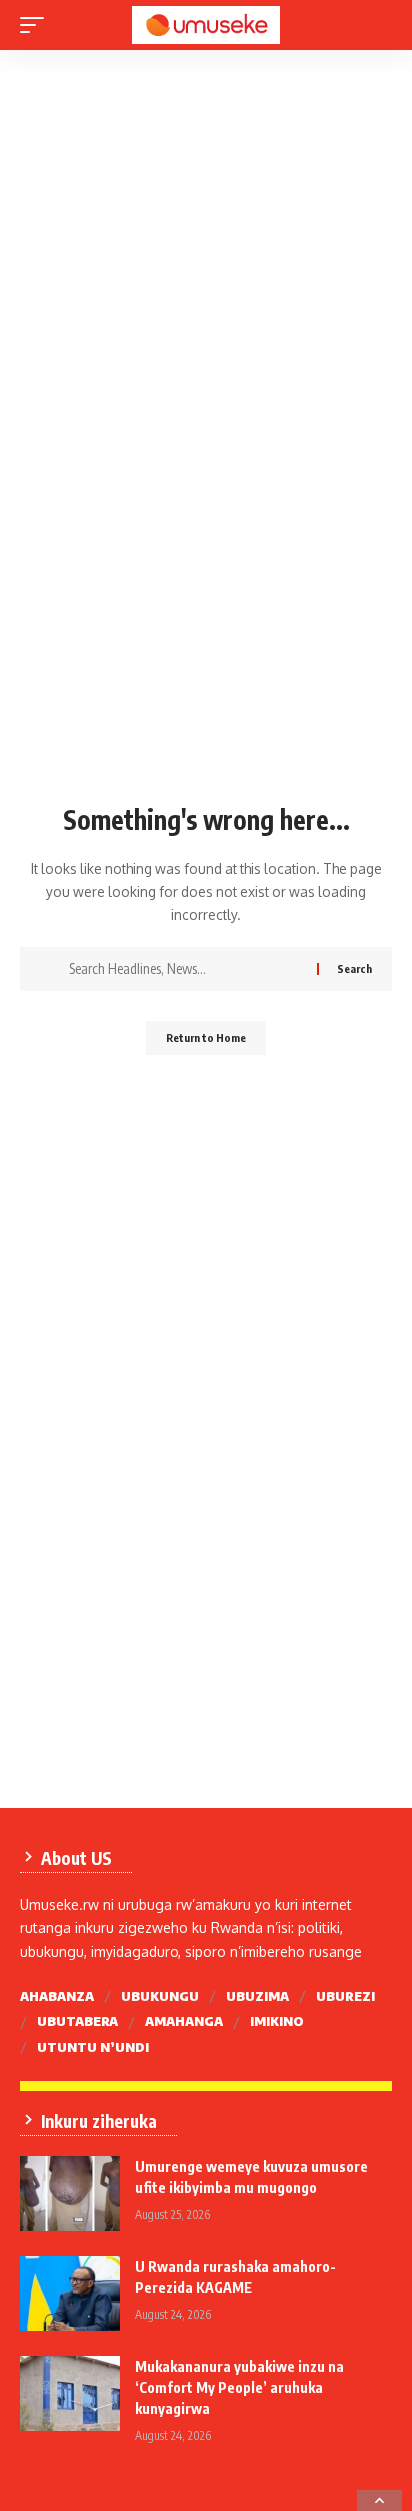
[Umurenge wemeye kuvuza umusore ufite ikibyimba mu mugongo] (70, 2193)
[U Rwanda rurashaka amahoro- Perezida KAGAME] (70, 2293)
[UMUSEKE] (206, 25)
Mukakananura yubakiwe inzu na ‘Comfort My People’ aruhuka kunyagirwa (239, 2387)
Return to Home (206, 1037)
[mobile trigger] (37, 25)
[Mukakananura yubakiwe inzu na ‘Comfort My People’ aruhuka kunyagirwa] (70, 2393)
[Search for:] (185, 969)
